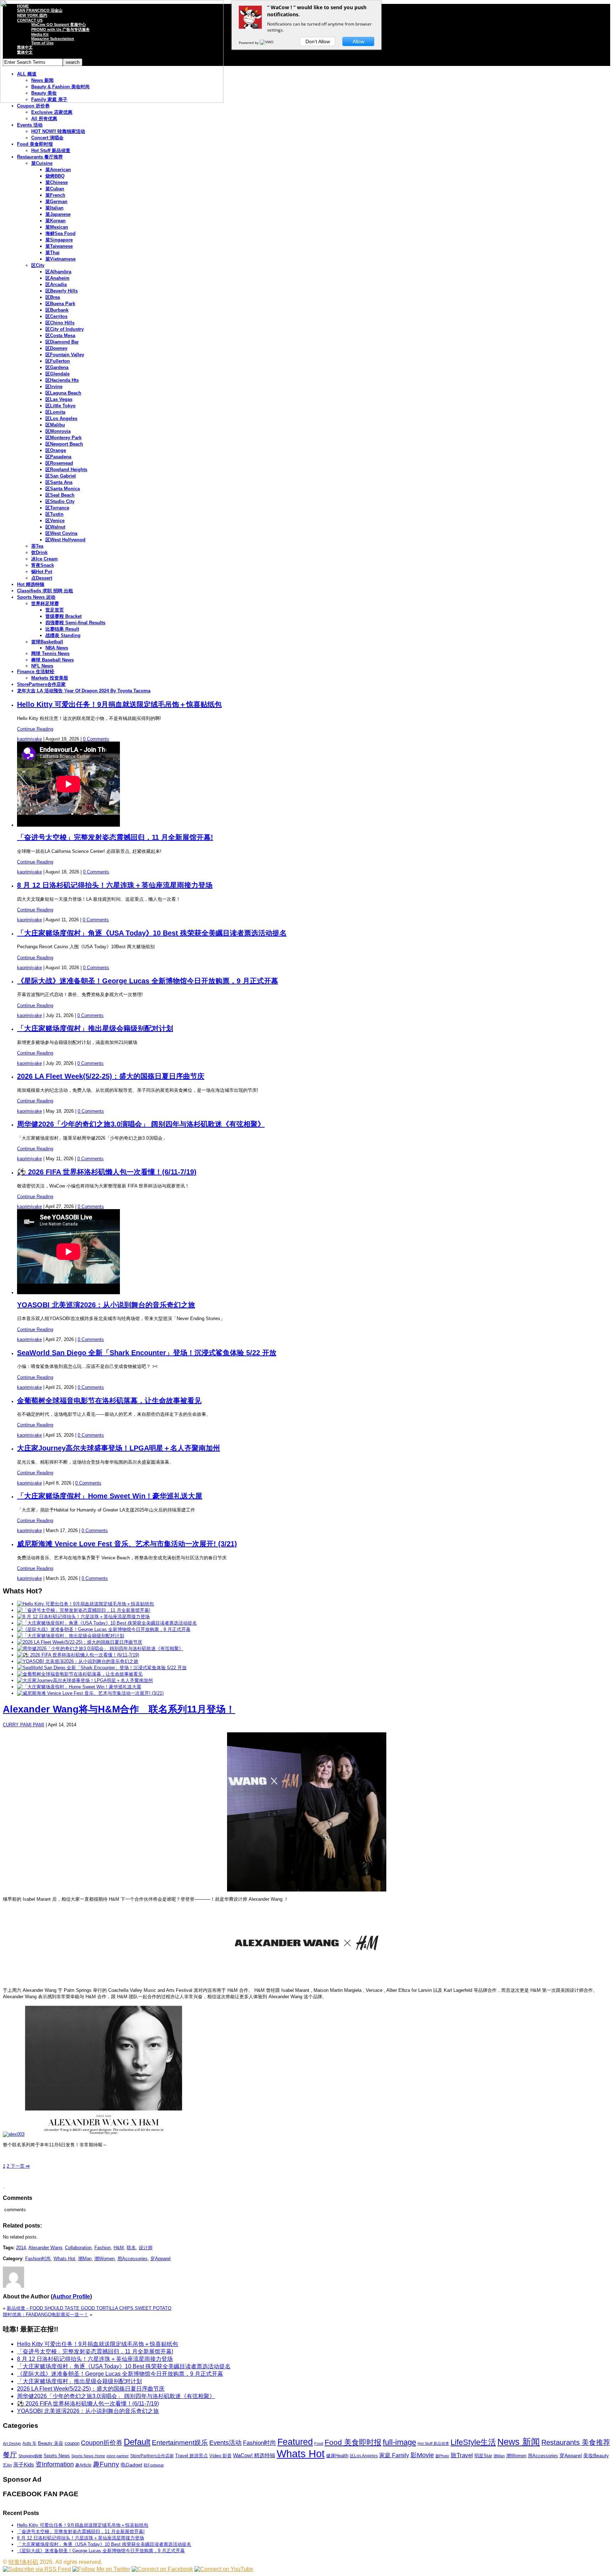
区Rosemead (59, 463)
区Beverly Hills (62, 291)
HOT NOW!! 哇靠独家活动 (58, 131)
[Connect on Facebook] (162, 2569)
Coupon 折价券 (33, 106)
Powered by (249, 43)
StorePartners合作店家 (41, 684)
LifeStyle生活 (473, 2442)
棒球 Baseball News (53, 660)
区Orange (56, 450)
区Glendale (57, 374)
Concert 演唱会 (47, 138)
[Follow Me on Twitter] (101, 2569)
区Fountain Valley (65, 355)
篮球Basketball (47, 642)
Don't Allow (318, 41)
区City (38, 265)
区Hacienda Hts (62, 380)
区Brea (53, 297)
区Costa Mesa (60, 336)
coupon (72, 2443)
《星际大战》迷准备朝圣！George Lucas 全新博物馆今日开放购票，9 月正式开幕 (148, 981)
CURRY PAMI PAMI (24, 1725)
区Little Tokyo (60, 406)
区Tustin (54, 514)
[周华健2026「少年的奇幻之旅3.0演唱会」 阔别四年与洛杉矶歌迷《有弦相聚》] (100, 1649)
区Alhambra (58, 272)
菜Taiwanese (59, 246)
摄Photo (442, 2456)
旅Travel (462, 2455)
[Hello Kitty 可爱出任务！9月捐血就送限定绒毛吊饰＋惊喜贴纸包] (85, 1604)
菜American (58, 170)
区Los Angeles (61, 418)
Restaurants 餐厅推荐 (40, 157)
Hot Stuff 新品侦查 (51, 150)
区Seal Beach (60, 495)
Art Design (12, 2443)
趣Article (83, 2465)
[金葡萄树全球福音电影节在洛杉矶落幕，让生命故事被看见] (80, 1674)
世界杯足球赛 (45, 604)
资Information (55, 2464)
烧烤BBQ (55, 176)
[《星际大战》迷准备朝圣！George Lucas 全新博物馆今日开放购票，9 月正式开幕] (104, 1629)
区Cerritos (56, 316)
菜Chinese (57, 182)
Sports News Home (88, 2456)
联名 (131, 2248)
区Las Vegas (59, 399)
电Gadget (131, 2465)
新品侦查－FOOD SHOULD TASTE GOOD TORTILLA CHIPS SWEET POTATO (89, 2308)
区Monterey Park (63, 438)
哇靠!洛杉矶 (23, 2562)
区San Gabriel (61, 476)
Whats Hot (64, 2259)
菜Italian (54, 208)
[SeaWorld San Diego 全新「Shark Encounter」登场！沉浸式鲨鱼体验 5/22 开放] (102, 1668)
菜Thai (53, 253)
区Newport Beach (64, 444)
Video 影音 (220, 2456)
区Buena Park (60, 304)
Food (319, 2443)
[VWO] (267, 43)
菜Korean (56, 221)
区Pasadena (58, 457)
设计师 (146, 2248)
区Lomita (55, 412)
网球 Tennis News (50, 653)
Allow (358, 41)
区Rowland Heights (66, 470)
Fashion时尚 (38, 2259)
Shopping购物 (30, 2456)
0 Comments (96, 739)
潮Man (85, 2259)
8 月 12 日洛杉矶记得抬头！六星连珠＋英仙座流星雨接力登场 (115, 885)
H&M (119, 2248)
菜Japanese (58, 214)
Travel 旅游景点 (192, 2456)
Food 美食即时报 (35, 144)
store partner (118, 2456)
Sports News (57, 2456)
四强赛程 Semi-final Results (75, 623)
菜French (55, 195)
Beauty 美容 (51, 2443)
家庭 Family (394, 2455)
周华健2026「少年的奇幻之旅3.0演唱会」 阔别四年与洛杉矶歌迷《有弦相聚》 (141, 1124)
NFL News (42, 666)
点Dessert (42, 578)
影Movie (422, 2455)
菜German (56, 202)
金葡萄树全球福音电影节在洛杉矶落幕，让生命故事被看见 (109, 1401)
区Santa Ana (59, 482)
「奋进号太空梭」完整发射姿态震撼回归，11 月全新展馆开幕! (115, 837)
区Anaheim (57, 278)
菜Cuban (55, 189)
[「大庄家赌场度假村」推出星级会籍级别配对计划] (71, 1636)
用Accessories (132, 2259)
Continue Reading (35, 729)
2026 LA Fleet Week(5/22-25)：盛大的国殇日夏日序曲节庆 (111, 1076)
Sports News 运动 (36, 597)
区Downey (56, 348)
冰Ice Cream (45, 559)
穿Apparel (161, 2259)
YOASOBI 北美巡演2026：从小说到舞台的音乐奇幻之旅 (106, 1305)
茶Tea (37, 546)
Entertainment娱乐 (180, 2443)
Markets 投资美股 (50, 678)
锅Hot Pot (42, 572)
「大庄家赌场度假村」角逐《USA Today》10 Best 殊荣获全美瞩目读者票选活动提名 (152, 933)
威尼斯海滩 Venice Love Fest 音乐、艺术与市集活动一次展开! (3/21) (127, 1544)
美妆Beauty (596, 2455)
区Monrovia (58, 431)
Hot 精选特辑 (31, 584)
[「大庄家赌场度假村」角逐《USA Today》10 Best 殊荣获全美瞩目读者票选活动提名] (107, 1623)
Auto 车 (29, 2443)
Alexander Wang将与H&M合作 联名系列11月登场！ (119, 1709)
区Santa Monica (63, 489)
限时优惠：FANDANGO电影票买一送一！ (46, 2315)
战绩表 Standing (63, 635)
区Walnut (55, 527)
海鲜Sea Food (60, 233)
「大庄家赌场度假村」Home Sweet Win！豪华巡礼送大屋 (110, 1496)
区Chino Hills (60, 323)
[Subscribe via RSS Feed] (37, 2569)
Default (137, 2442)
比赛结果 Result (62, 629)
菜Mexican (57, 227)
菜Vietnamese (60, 259)
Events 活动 (30, 125)
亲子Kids (24, 2465)
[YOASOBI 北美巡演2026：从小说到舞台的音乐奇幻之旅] (78, 1661)
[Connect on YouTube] (224, 2569)
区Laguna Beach (63, 393)
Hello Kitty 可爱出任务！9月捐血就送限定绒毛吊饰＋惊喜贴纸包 (119, 704)
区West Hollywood (65, 540)
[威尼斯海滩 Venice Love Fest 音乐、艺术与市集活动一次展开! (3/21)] (90, 1693)
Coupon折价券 (102, 2443)
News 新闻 (519, 2442)
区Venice (55, 521)
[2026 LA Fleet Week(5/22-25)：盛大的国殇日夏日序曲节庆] (80, 1642)
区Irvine (54, 387)
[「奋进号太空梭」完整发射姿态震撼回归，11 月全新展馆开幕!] (84, 1610)
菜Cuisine (42, 163)
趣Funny (106, 2464)
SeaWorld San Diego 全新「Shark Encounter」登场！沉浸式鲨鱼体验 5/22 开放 (147, 1353)
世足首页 (55, 610)
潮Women (104, 2259)
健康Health (337, 2456)
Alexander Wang (45, 2248)
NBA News (57, 648)
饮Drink (39, 552)
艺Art (7, 2465)
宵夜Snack (43, 565)
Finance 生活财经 (36, 672)
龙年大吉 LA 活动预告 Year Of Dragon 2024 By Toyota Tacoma (84, 691)
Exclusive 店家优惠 (52, 112)
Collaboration (78, 2248)
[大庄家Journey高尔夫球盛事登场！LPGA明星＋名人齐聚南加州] (85, 1680)
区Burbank (57, 310)
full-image (399, 2442)
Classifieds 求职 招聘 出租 (45, 591)
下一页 (20, 2166)
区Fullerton (58, 361)
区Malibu (55, 425)
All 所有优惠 (44, 119)
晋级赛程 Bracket (63, 616)
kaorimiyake (29, 739)
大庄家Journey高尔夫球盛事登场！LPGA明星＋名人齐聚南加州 (118, 1448)
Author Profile (71, 2296)
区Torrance (57, 508)
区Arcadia (56, 284)
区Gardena (57, 367)
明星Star (483, 2456)
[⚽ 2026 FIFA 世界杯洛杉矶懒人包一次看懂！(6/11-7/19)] (78, 1655)
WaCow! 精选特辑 (254, 2455)
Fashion (103, 2248)
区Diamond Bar (62, 342)
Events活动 (225, 2443)
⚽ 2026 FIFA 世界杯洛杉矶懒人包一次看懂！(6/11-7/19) (107, 1172)
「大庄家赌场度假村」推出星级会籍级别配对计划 (95, 1028)
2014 (21, 2248)
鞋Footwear (154, 2465)
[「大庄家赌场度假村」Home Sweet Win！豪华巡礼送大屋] (79, 1687)
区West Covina (61, 533)
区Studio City (60, 501)
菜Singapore (59, 240)
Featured (295, 2442)
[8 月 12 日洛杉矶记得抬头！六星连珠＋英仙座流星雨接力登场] (83, 1617)
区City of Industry (65, 329)
